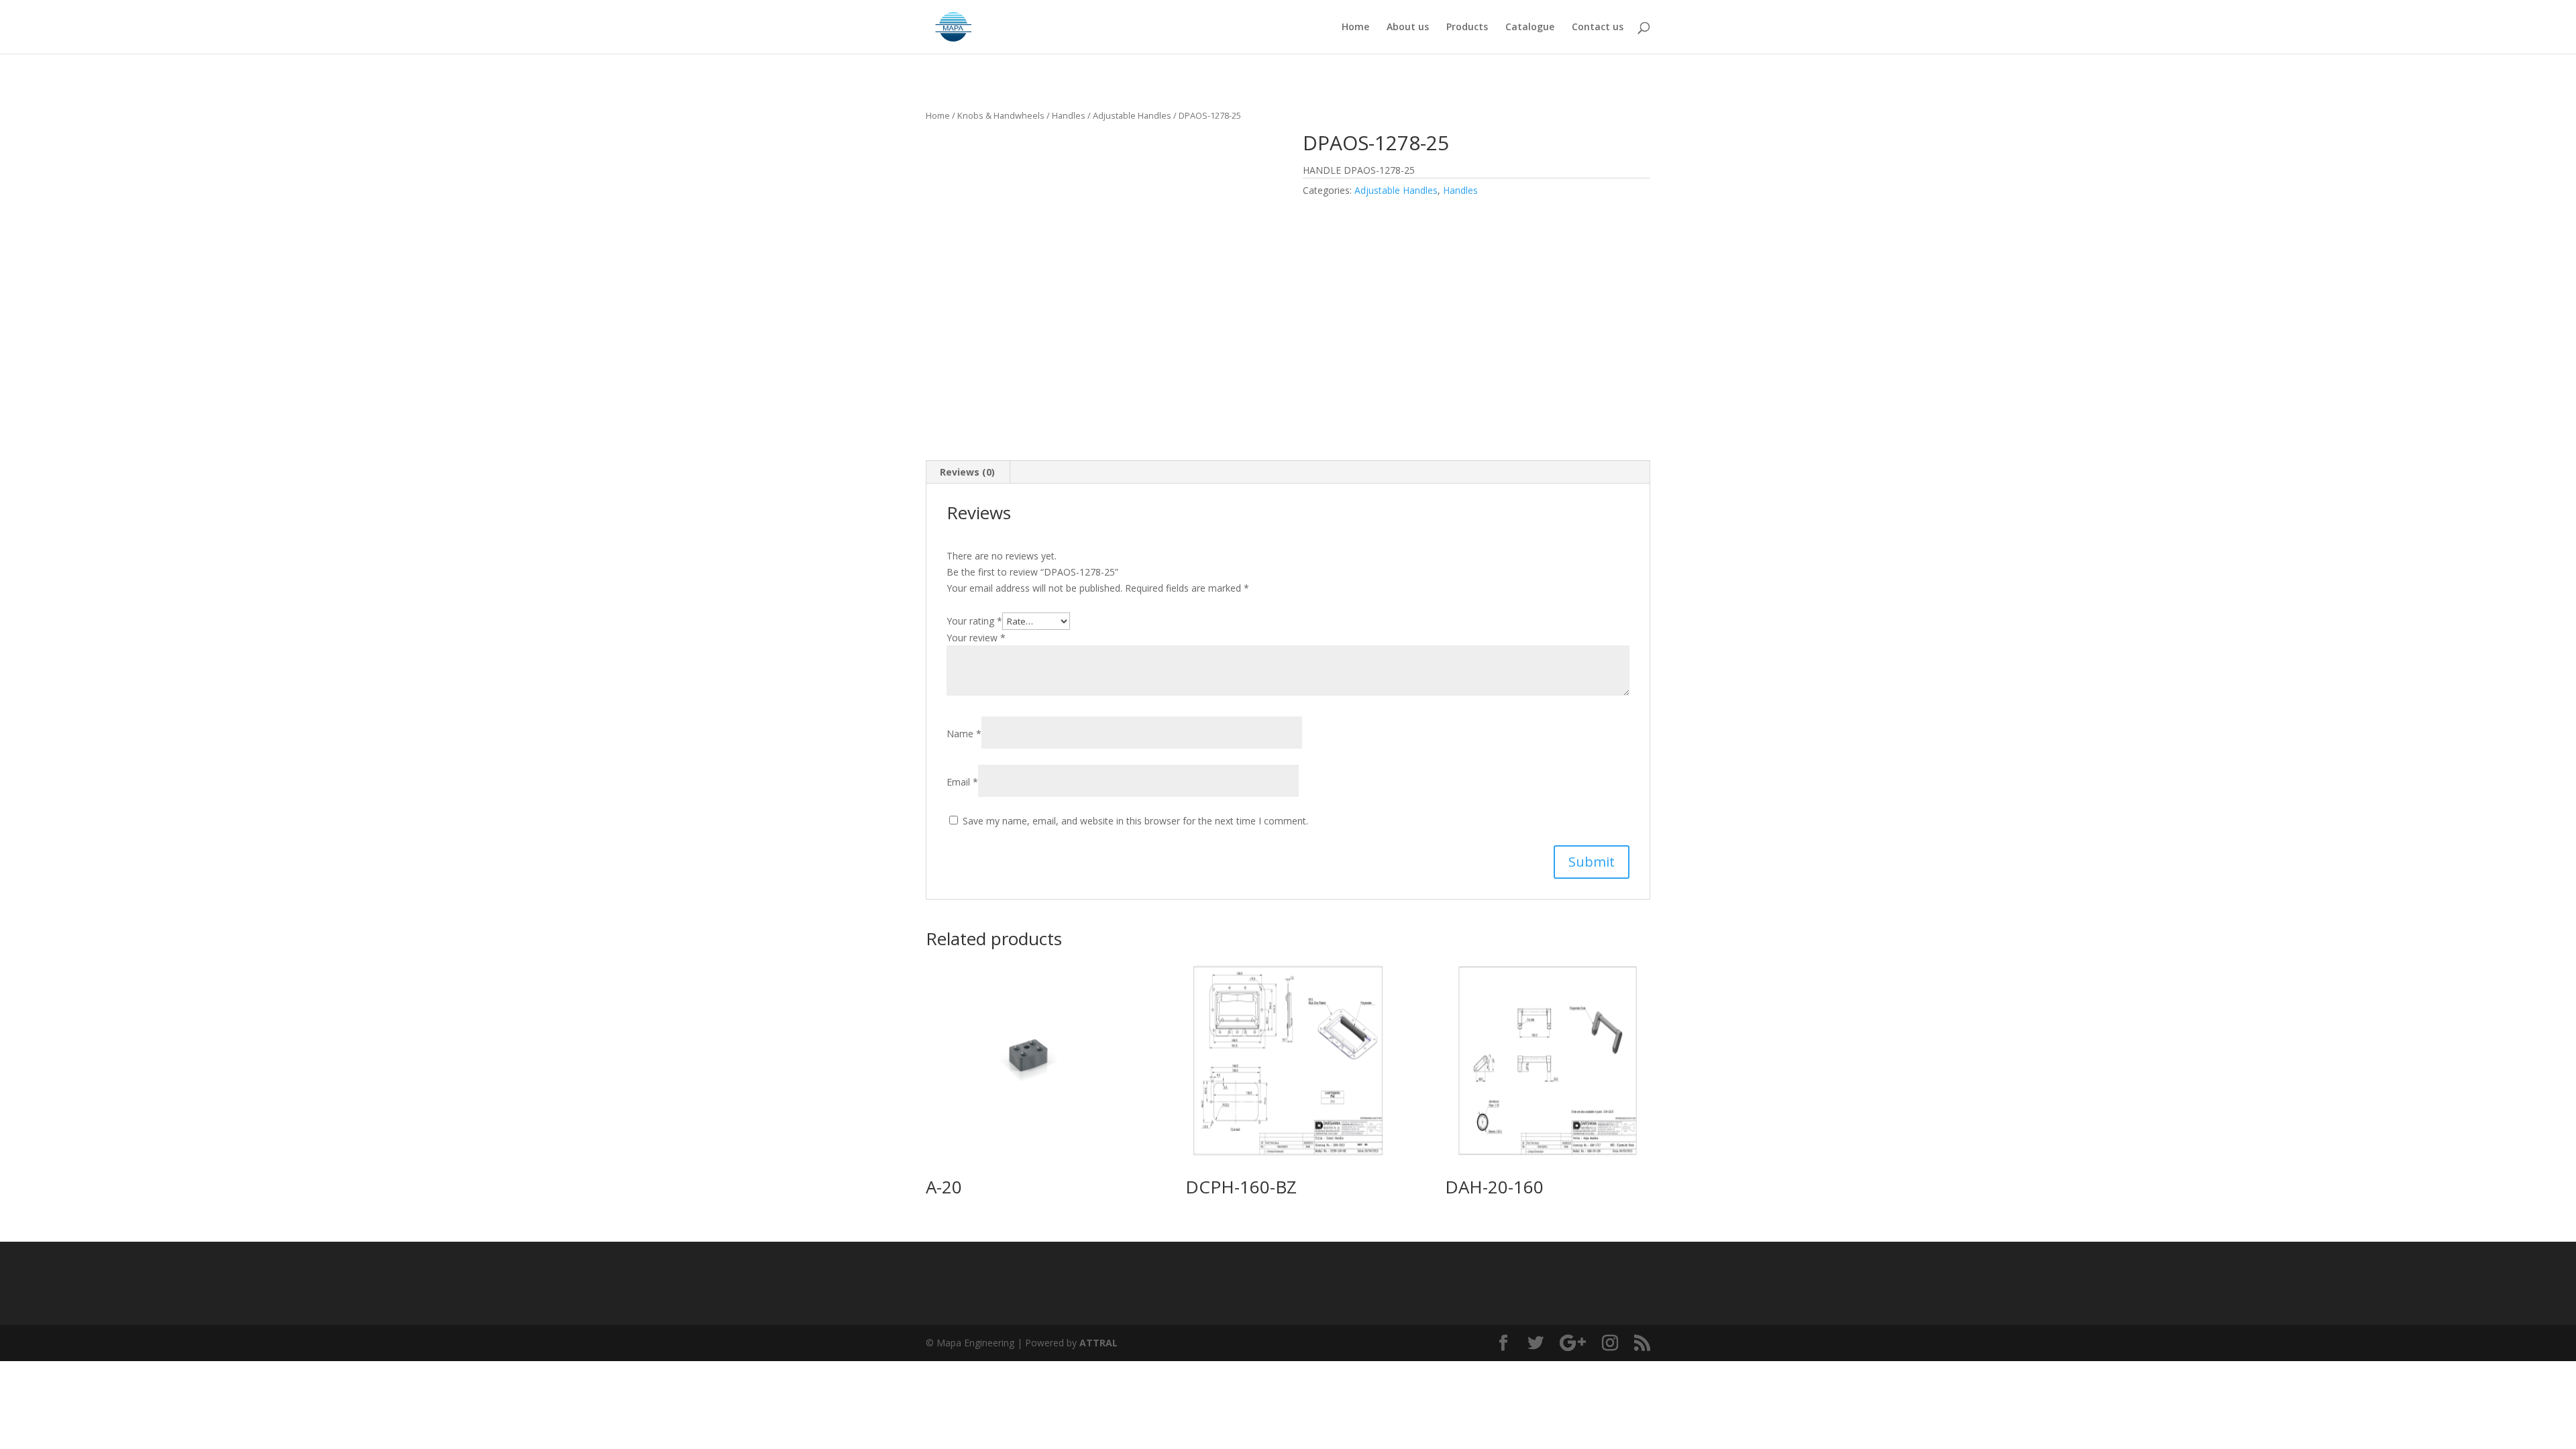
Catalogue (1530, 28)
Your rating (974, 621)
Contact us (1598, 28)
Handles (1069, 115)
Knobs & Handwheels (1001, 115)
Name (964, 734)
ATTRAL (1098, 1343)
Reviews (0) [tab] (967, 472)
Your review (976, 638)
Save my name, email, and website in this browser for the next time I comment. (1135, 821)
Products (1467, 28)
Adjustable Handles (1132, 115)
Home (1355, 28)
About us (1408, 28)
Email (962, 782)
